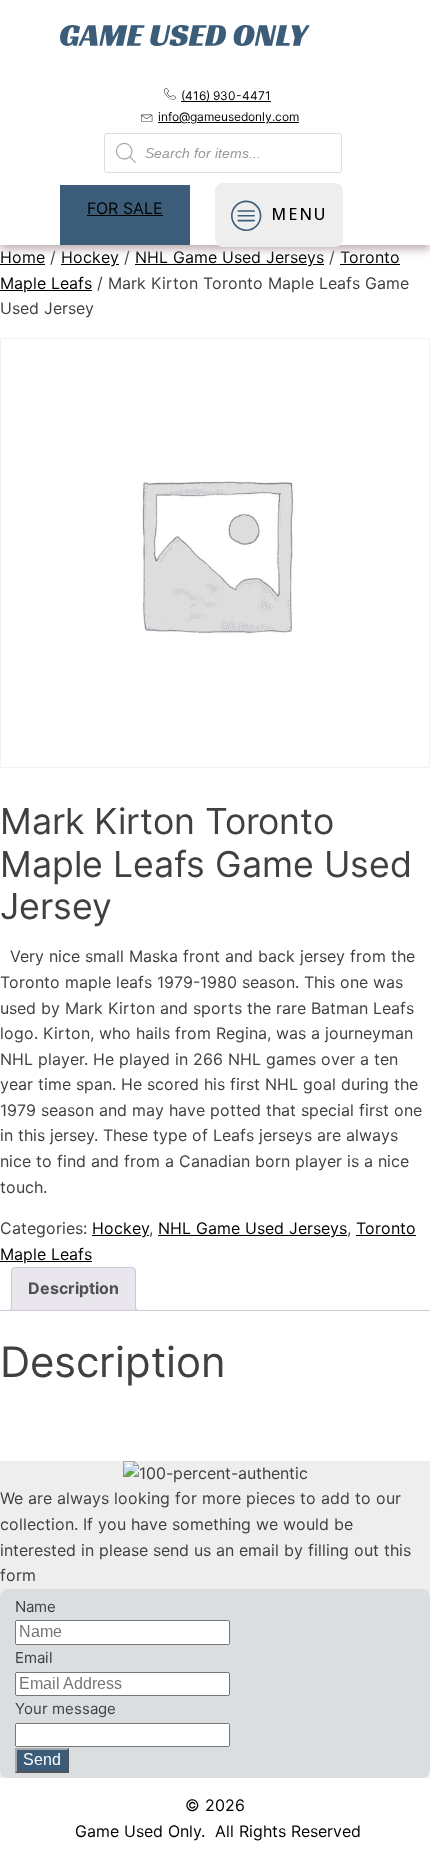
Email (34, 1657)
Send (42, 1759)
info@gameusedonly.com (228, 116)
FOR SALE (125, 208)
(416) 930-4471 (226, 95)
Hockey (90, 257)
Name (35, 1606)
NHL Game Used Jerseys (229, 257)
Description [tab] (73, 1288)
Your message (65, 1708)
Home (22, 257)
